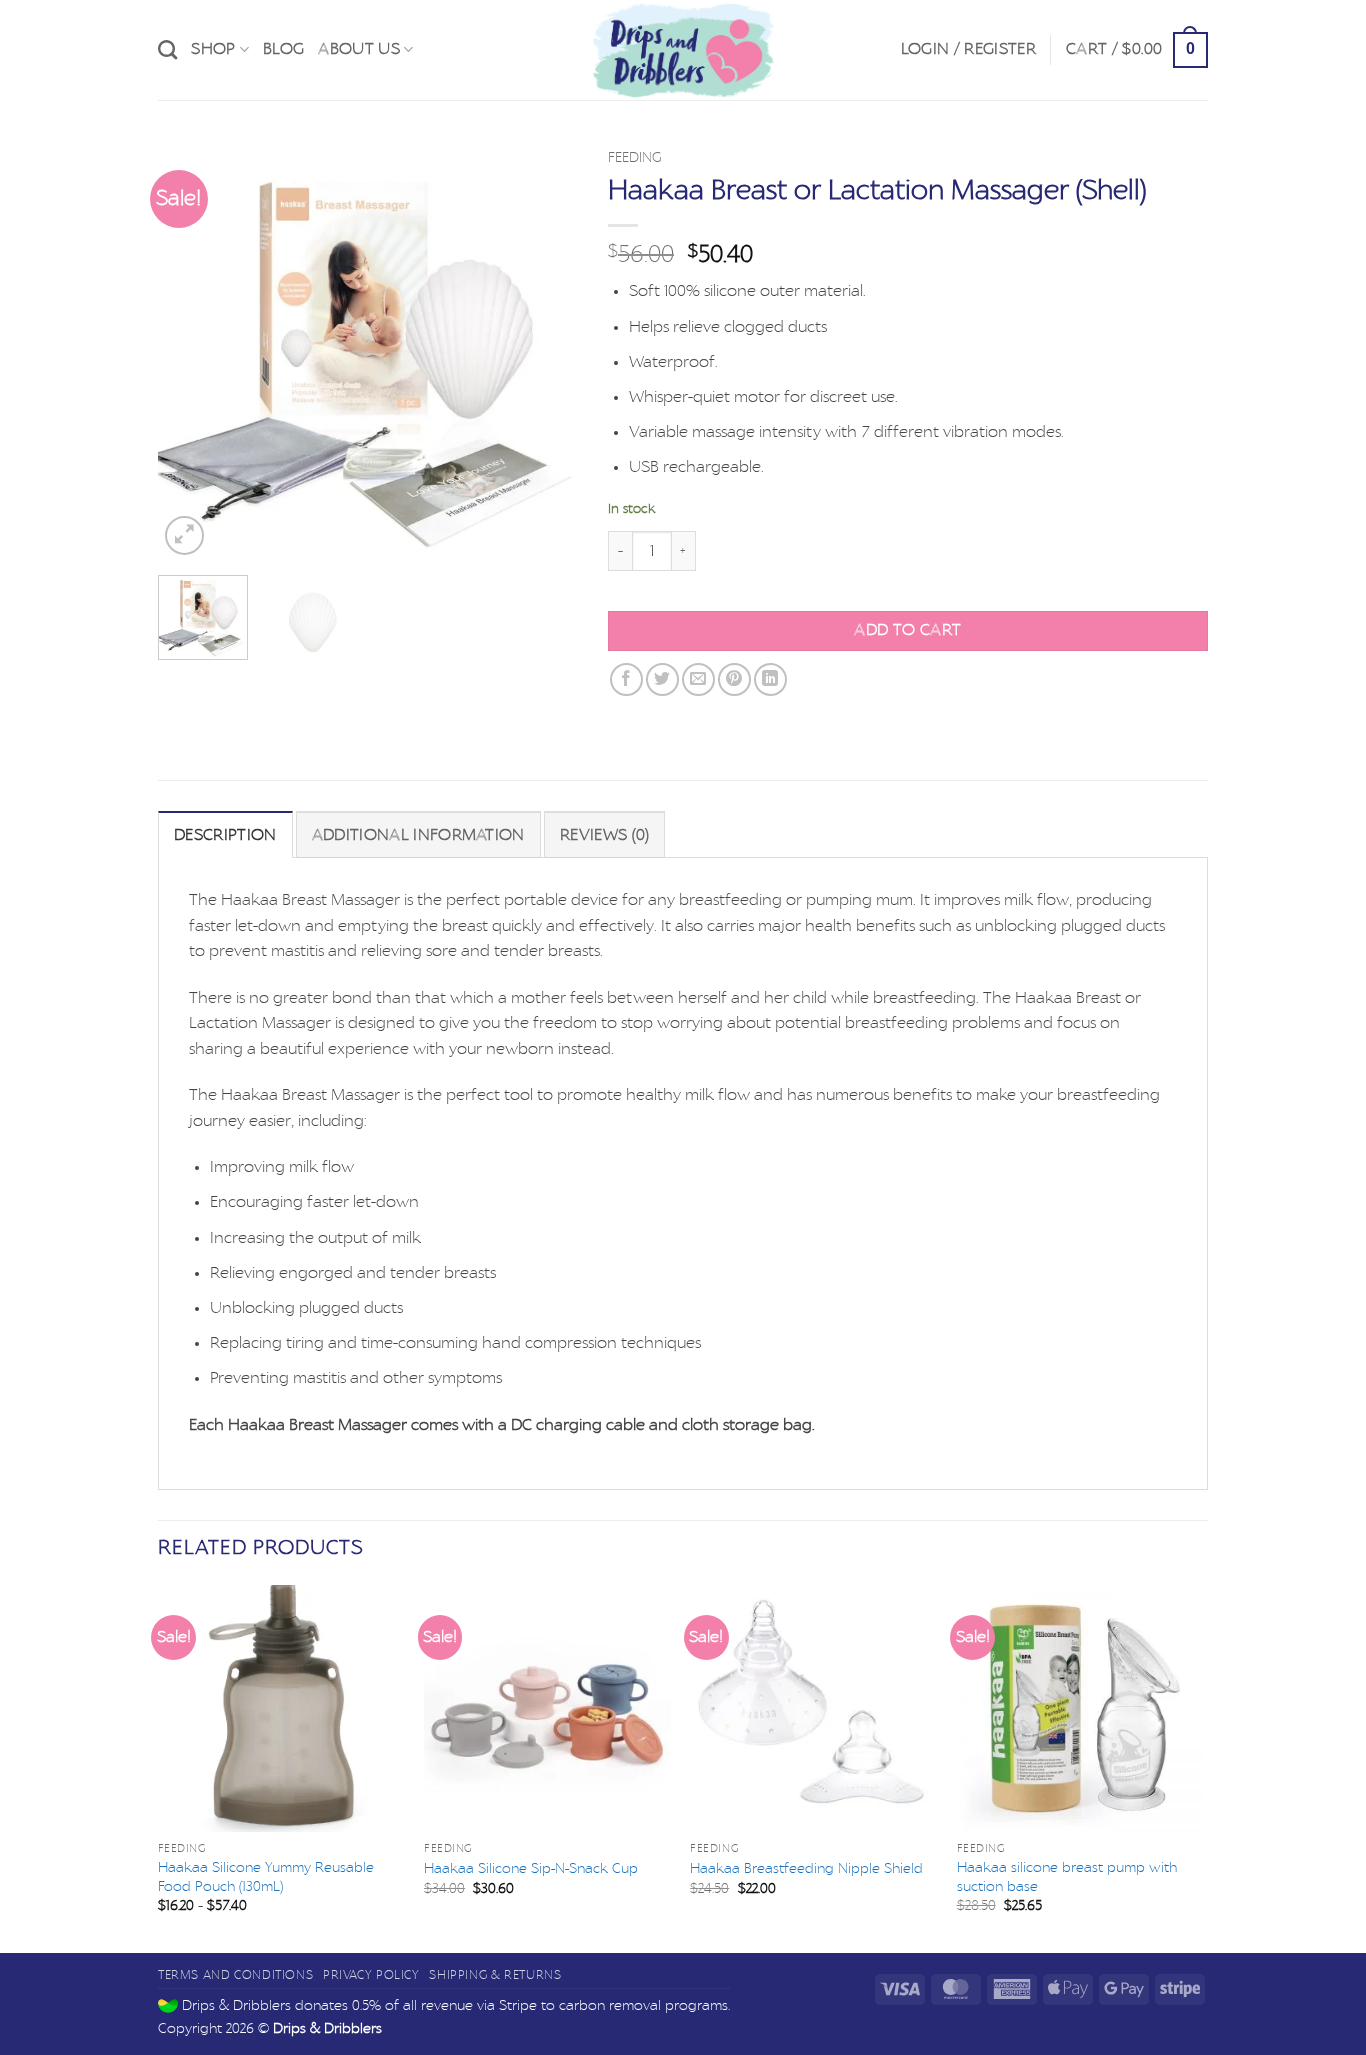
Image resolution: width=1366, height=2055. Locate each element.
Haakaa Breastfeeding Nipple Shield (806, 1868)
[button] (968, 50)
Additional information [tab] (418, 835)
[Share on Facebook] (626, 679)
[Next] (544, 350)
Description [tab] (225, 835)
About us (359, 49)
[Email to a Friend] (698, 679)
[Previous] (192, 350)
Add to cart (907, 630)
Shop (213, 49)
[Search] (167, 49)
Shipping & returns (495, 1975)
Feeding (635, 158)
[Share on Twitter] (662, 679)
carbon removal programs (643, 2005)
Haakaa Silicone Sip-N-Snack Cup (531, 1868)
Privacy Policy (371, 1975)
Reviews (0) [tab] (605, 835)
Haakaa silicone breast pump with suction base (1067, 1877)
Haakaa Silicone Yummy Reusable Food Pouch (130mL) (266, 1877)
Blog (283, 49)
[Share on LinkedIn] (770, 679)
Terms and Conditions (235, 1975)
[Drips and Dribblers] (683, 49)
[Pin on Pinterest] (734, 679)
